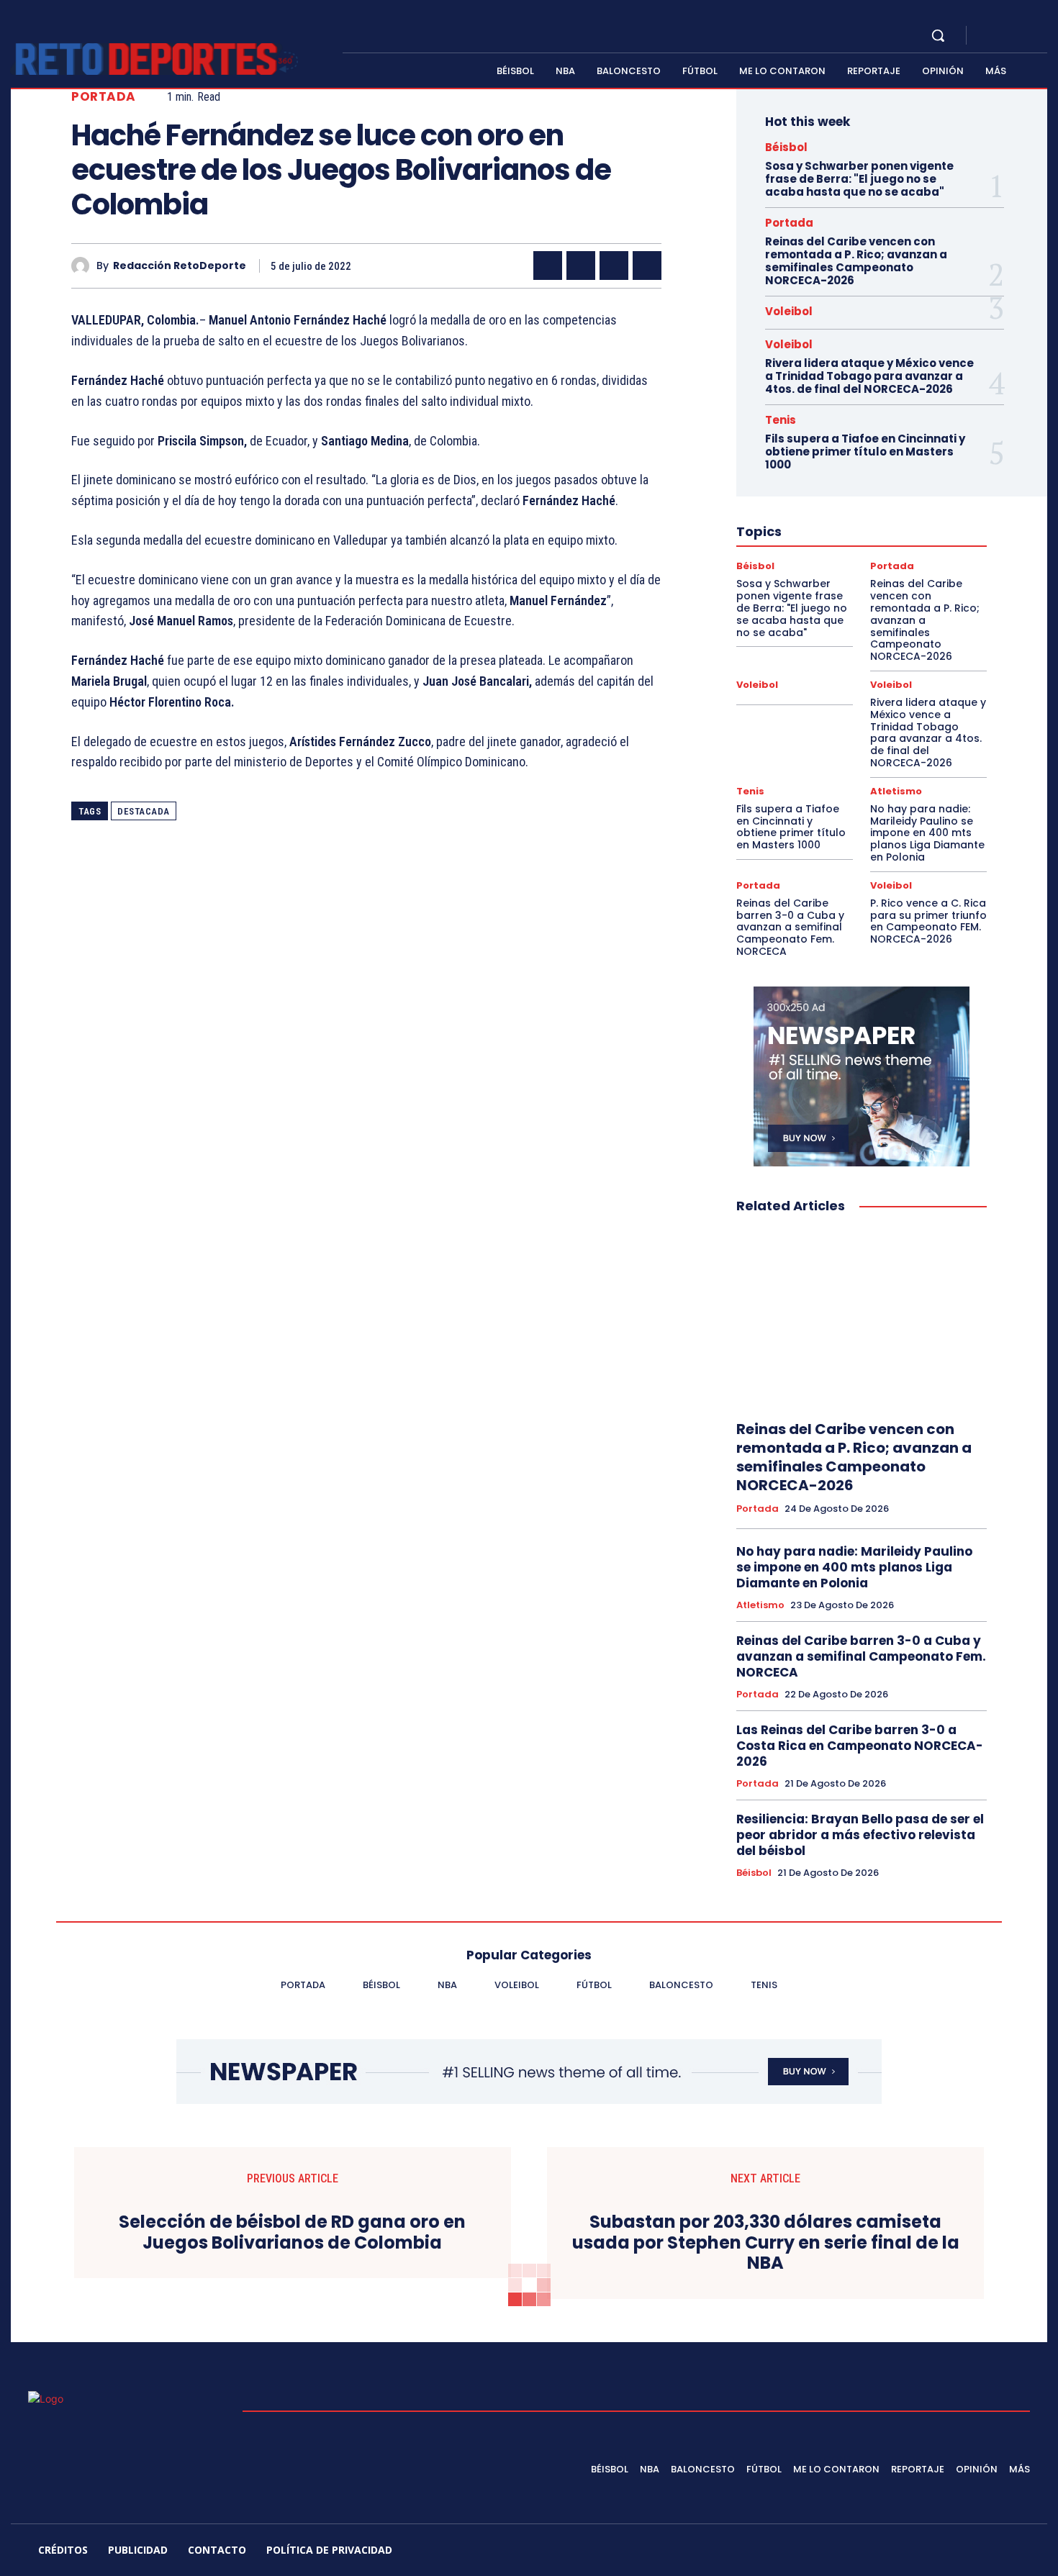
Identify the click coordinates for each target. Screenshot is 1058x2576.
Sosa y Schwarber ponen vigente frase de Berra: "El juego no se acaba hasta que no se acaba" (859, 179)
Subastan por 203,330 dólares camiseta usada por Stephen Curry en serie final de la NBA (766, 2243)
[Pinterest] (614, 266)
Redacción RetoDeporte (180, 266)
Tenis (781, 420)
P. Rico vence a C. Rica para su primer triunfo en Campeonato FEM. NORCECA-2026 (928, 921)
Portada (104, 97)
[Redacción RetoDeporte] (84, 266)
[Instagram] (1007, 36)
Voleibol (789, 311)
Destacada (144, 811)
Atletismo (896, 791)
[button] (938, 35)
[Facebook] (990, 36)
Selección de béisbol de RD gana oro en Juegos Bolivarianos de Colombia (292, 2233)
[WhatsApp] (647, 266)
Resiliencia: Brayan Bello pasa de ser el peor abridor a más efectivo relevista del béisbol (860, 1835)
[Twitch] (956, 2552)
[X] (1024, 36)
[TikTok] (921, 2552)
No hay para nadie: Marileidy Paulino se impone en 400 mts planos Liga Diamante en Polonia (927, 833)
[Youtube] (1041, 36)
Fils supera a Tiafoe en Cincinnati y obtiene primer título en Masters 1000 (865, 452)
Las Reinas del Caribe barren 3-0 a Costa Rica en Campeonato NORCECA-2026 (860, 1746)
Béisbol (786, 147)
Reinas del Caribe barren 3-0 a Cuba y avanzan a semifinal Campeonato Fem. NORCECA (790, 927)
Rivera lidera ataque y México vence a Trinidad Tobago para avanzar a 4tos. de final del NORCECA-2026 (869, 376)
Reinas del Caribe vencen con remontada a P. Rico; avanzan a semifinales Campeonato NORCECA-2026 (856, 261)
